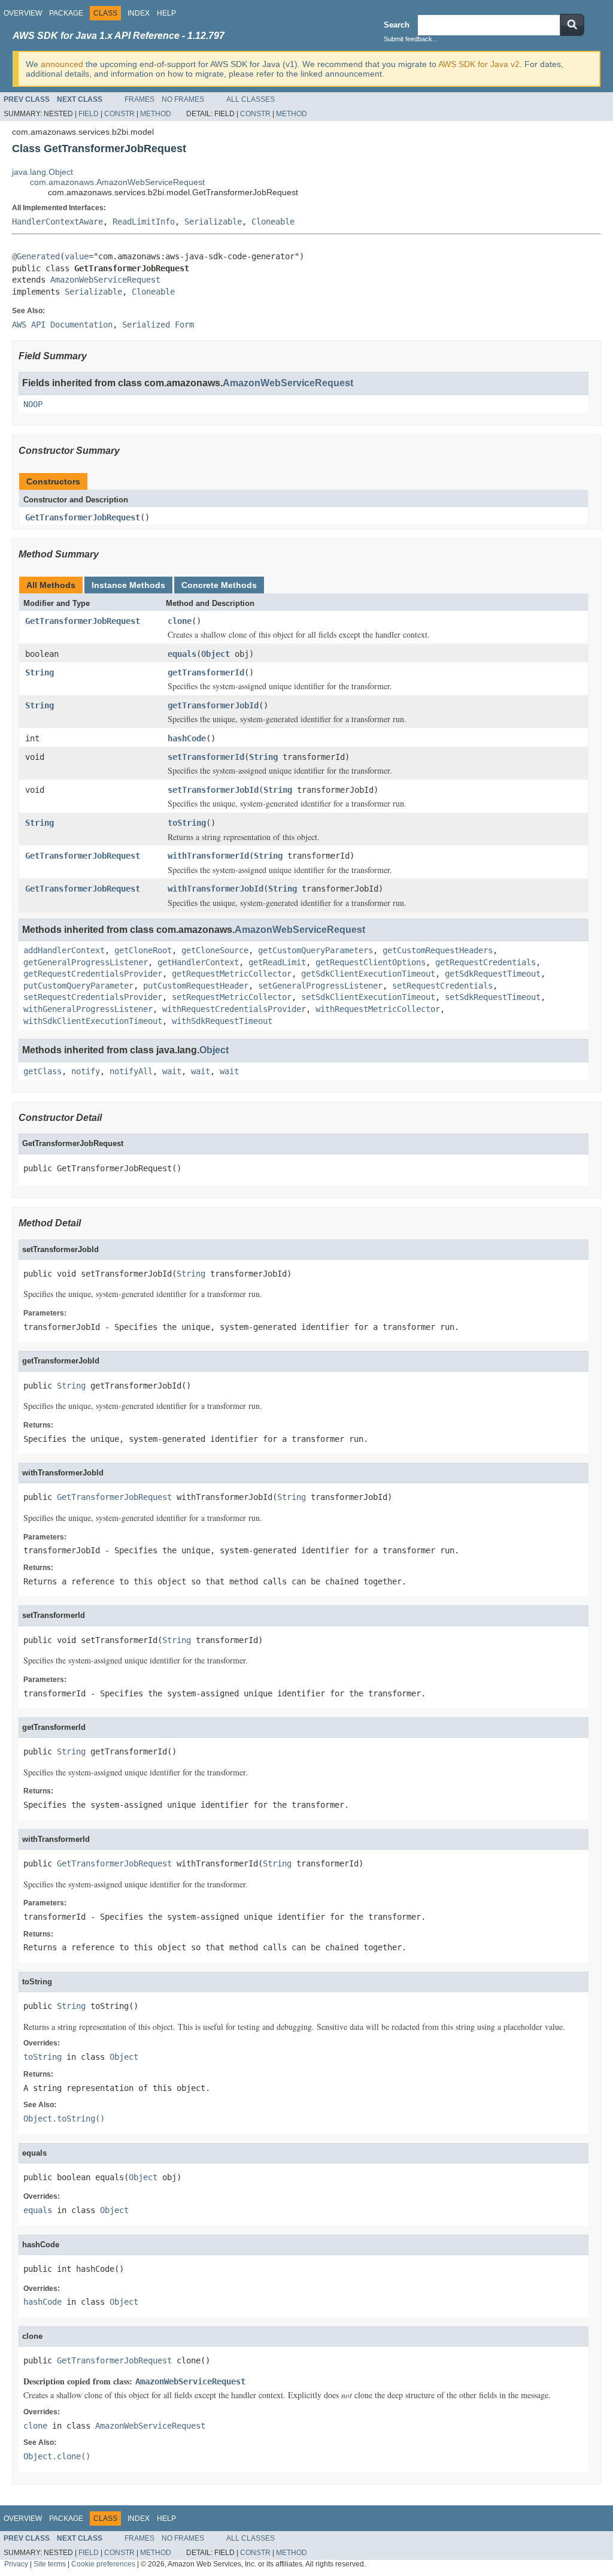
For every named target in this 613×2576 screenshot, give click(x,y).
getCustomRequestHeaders (438, 950)
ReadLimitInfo (144, 222)
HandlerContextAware (57, 222)
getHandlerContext (198, 962)
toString (187, 823)
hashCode (187, 738)
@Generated (36, 256)
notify (86, 1071)
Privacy (16, 2564)
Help (166, 13)
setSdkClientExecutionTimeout (368, 997)
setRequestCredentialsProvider (93, 997)
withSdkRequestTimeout (222, 1021)
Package (66, 13)
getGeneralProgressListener (86, 962)
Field (89, 114)
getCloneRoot (143, 950)
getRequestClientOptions (371, 962)
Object (216, 654)
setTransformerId (206, 757)
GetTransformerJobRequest (83, 517)
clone (180, 621)
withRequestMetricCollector (378, 1009)
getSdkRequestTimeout (493, 974)
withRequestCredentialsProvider (234, 1009)
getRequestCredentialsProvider (93, 974)
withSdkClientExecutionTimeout (93, 1021)
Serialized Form (158, 325)
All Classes (251, 99)
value (77, 256)
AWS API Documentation (62, 325)
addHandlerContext (64, 950)
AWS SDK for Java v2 (479, 64)
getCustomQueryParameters (315, 950)
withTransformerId (208, 856)
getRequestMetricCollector (232, 974)
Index (139, 13)
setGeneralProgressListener (320, 986)
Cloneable (273, 222)
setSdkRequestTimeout (493, 997)
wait (172, 1071)
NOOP (33, 404)
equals (182, 654)
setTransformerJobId (213, 790)
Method (156, 114)
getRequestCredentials (485, 962)
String (40, 672)
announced (62, 64)
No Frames (183, 99)
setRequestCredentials (442, 986)
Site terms (50, 2564)
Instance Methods (128, 585)
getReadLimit (277, 962)
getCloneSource (215, 950)
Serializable (213, 222)
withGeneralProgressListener (88, 1009)
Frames (139, 99)
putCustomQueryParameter (78, 986)
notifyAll (131, 1071)
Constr (119, 114)
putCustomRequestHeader (196, 986)
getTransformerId (206, 672)
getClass (43, 1071)
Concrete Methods (219, 585)
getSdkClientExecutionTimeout (368, 974)
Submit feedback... (411, 39)
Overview (23, 13)
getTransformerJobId (213, 705)
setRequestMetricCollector (232, 997)
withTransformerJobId (216, 889)
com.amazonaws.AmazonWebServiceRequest (117, 182)
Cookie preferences (103, 2564)
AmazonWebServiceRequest (105, 280)
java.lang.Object (43, 172)
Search (397, 25)
